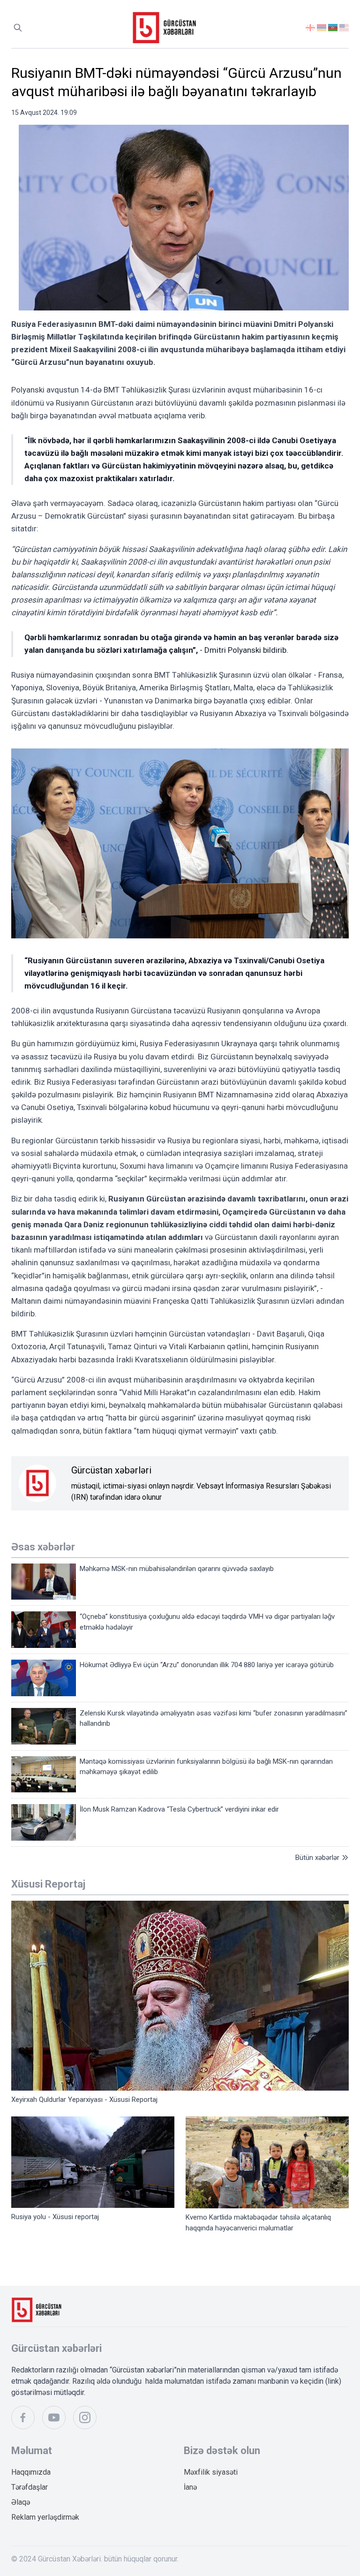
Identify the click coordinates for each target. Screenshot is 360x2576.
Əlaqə (21, 2502)
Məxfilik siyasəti (211, 2472)
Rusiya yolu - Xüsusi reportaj (55, 2217)
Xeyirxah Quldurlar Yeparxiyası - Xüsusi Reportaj (84, 2100)
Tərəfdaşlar (30, 2487)
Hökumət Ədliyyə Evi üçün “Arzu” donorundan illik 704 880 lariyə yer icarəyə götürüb (207, 1665)
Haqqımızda (31, 2472)
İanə (190, 2487)
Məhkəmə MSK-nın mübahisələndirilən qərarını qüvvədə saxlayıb (177, 1569)
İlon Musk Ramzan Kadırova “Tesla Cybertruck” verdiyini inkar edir (179, 1809)
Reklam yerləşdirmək (45, 2517)
